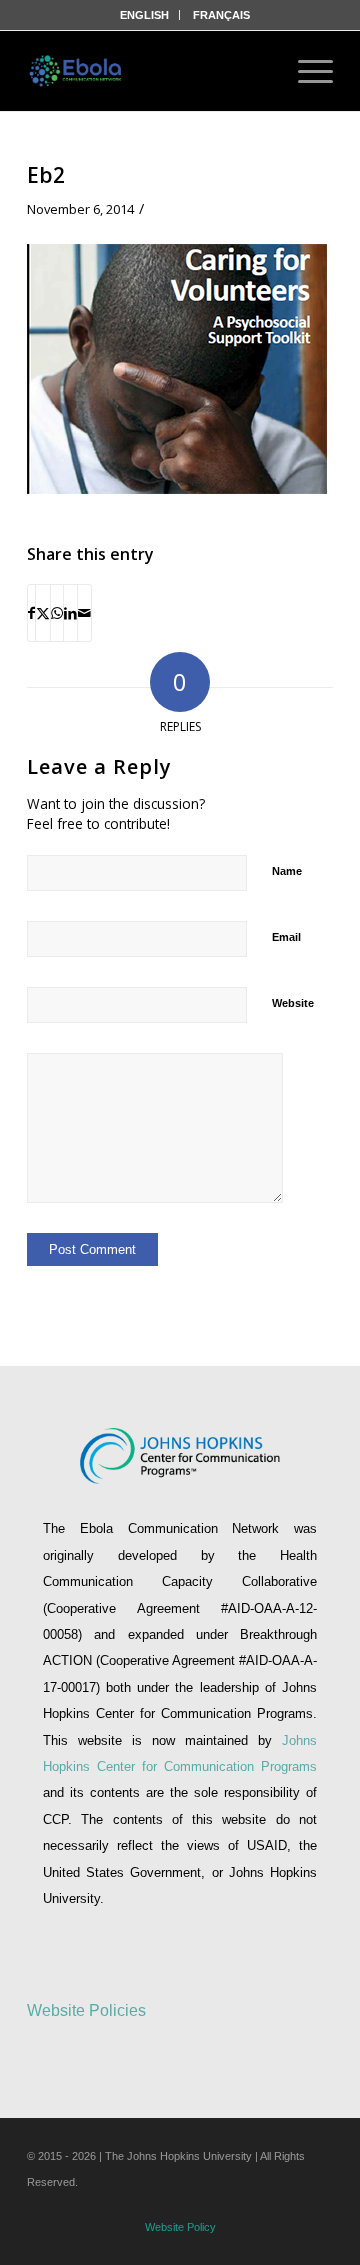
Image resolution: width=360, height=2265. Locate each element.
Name (287, 871)
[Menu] (305, 71)
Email (286, 937)
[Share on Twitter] (43, 613)
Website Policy (180, 2227)
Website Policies (86, 2010)
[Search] (252, 71)
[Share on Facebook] (31, 613)
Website (293, 1003)
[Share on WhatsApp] (57, 613)
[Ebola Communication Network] (77, 71)
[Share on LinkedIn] (70, 613)
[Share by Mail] (84, 613)
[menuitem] (145, 15)
